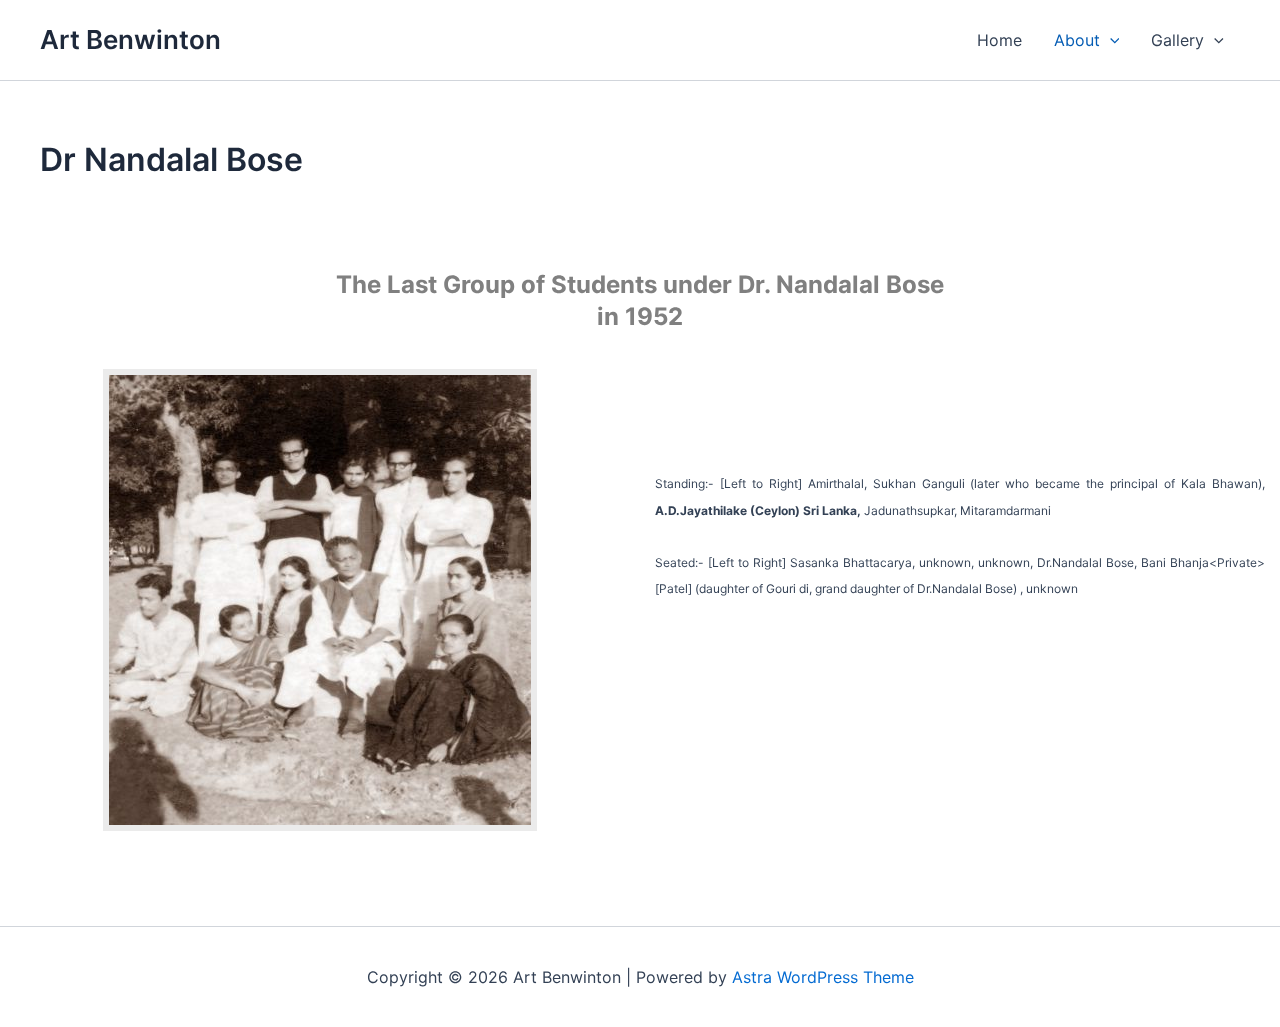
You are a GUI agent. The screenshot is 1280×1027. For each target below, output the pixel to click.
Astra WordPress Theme (823, 977)
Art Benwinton (130, 39)
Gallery (1177, 40)
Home (999, 40)
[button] (1110, 40)
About (1077, 40)
